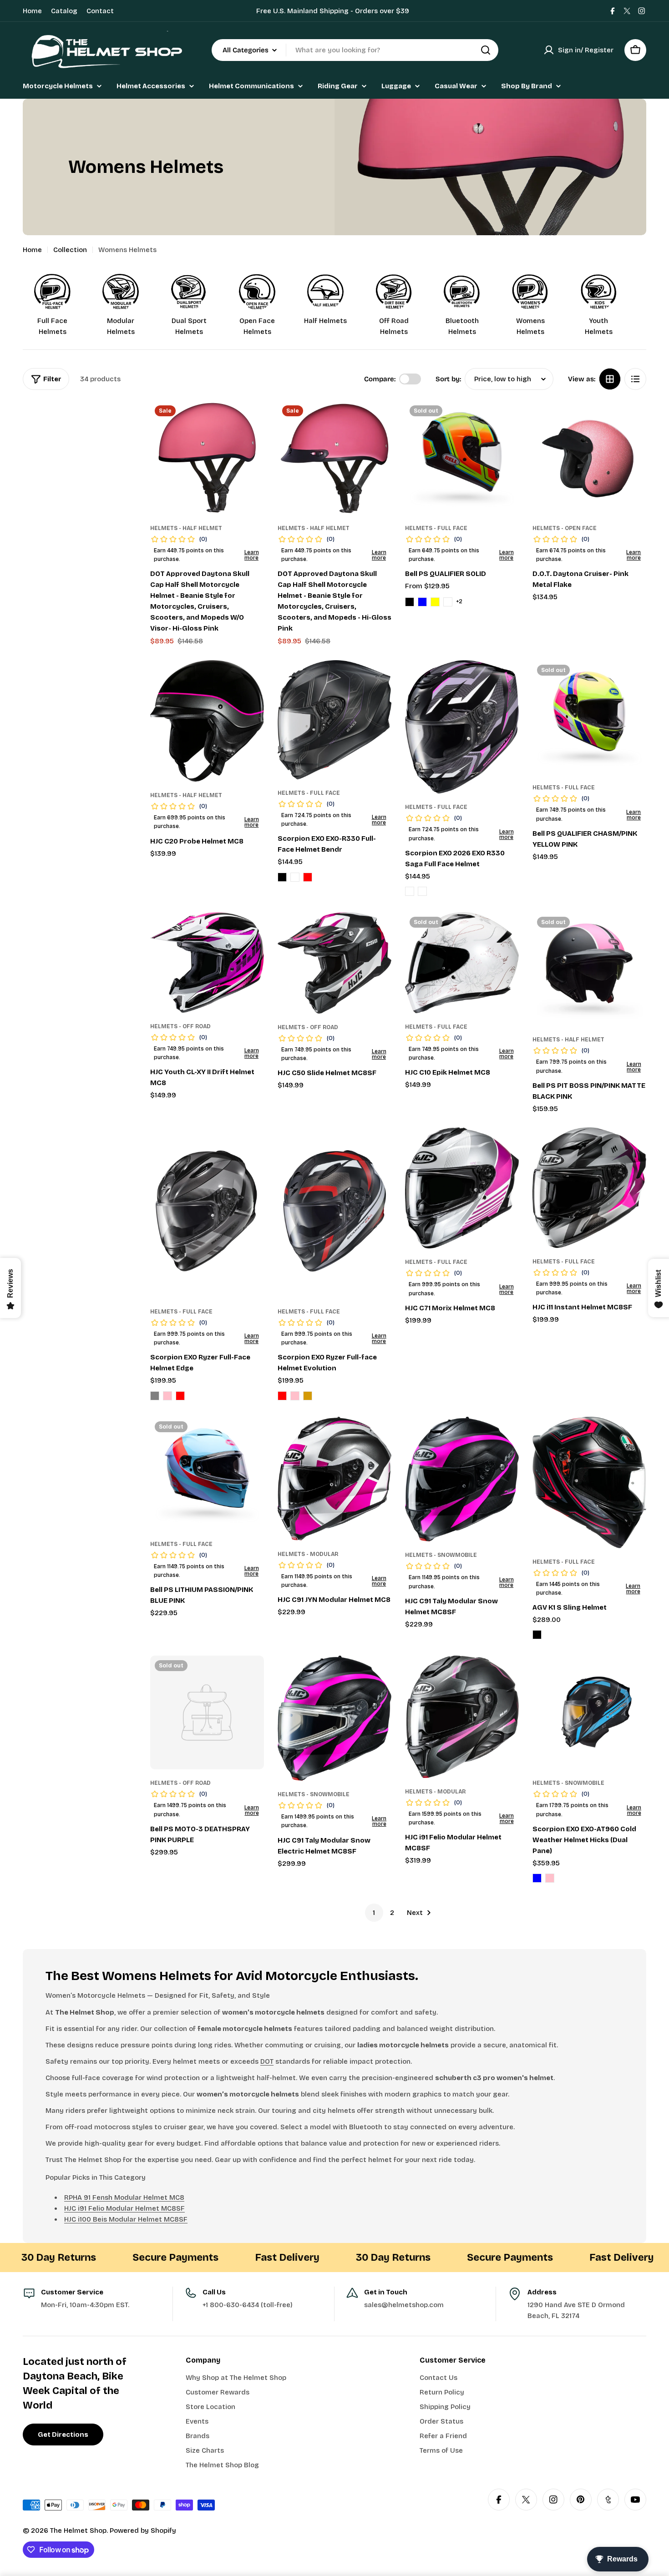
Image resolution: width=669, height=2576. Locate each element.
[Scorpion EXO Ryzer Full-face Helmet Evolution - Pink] (295, 1396)
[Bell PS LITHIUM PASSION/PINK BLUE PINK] (207, 1474)
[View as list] (635, 379)
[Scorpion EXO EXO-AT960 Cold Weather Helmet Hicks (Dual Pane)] (589, 1712)
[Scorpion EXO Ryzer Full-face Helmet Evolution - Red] (282, 1396)
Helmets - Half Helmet (186, 528)
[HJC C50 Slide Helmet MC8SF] (334, 963)
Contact (100, 11)
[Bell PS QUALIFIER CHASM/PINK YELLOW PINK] (589, 717)
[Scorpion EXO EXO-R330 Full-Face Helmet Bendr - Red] (308, 877)
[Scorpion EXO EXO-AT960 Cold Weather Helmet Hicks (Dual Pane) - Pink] (550, 1878)
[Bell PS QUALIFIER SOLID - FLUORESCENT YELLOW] (435, 602)
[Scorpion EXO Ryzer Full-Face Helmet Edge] (207, 1213)
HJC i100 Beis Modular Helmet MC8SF (126, 2219)
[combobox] (355, 50)
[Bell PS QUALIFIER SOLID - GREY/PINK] (448, 602)
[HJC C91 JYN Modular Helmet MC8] (334, 1479)
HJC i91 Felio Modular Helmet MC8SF (124, 2208)
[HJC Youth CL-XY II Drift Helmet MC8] (207, 962)
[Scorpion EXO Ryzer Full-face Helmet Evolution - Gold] (308, 1396)
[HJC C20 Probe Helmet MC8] (207, 721)
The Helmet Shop (78, 2531)
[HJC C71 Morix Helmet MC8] (462, 1188)
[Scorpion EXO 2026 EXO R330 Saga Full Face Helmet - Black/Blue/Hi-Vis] (422, 891)
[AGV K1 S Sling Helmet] (589, 1482)
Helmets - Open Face (565, 528)
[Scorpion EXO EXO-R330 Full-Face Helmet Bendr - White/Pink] (295, 877)
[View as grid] (610, 379)
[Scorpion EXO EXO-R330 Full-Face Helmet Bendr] (334, 720)
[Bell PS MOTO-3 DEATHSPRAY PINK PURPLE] (207, 1712)
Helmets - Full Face (436, 528)
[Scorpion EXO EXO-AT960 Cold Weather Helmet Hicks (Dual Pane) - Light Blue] (537, 1878)
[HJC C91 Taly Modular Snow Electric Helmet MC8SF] (334, 1718)
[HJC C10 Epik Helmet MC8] (462, 963)
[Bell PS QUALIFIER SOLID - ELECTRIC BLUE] (422, 602)
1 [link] (374, 1913)
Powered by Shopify (143, 2531)
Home (32, 11)
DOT (267, 2061)
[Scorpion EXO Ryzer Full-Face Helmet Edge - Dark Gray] (155, 1396)
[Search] (486, 50)
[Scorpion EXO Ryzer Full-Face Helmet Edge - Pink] (167, 1396)
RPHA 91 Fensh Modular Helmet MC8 (124, 2197)
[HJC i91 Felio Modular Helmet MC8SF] (462, 1717)
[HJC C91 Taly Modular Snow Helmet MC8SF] (462, 1479)
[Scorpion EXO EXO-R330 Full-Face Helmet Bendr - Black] (282, 877)
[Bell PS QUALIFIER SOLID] (462, 458)
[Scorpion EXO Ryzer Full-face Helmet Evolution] (334, 1213)
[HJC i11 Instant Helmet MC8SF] (589, 1187)
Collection (70, 250)
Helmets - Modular (308, 1554)
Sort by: (448, 379)
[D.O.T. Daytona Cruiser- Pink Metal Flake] (589, 458)
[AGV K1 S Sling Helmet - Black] (537, 1635)
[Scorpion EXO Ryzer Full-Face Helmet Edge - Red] (180, 1396)
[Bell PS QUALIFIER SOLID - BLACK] (410, 602)
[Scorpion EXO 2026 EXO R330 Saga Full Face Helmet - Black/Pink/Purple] (410, 891)
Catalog (64, 11)
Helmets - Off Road (180, 1026)
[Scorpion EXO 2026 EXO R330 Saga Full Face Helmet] (462, 727)
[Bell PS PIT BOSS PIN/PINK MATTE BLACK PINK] (589, 969)
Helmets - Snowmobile (441, 1555)
